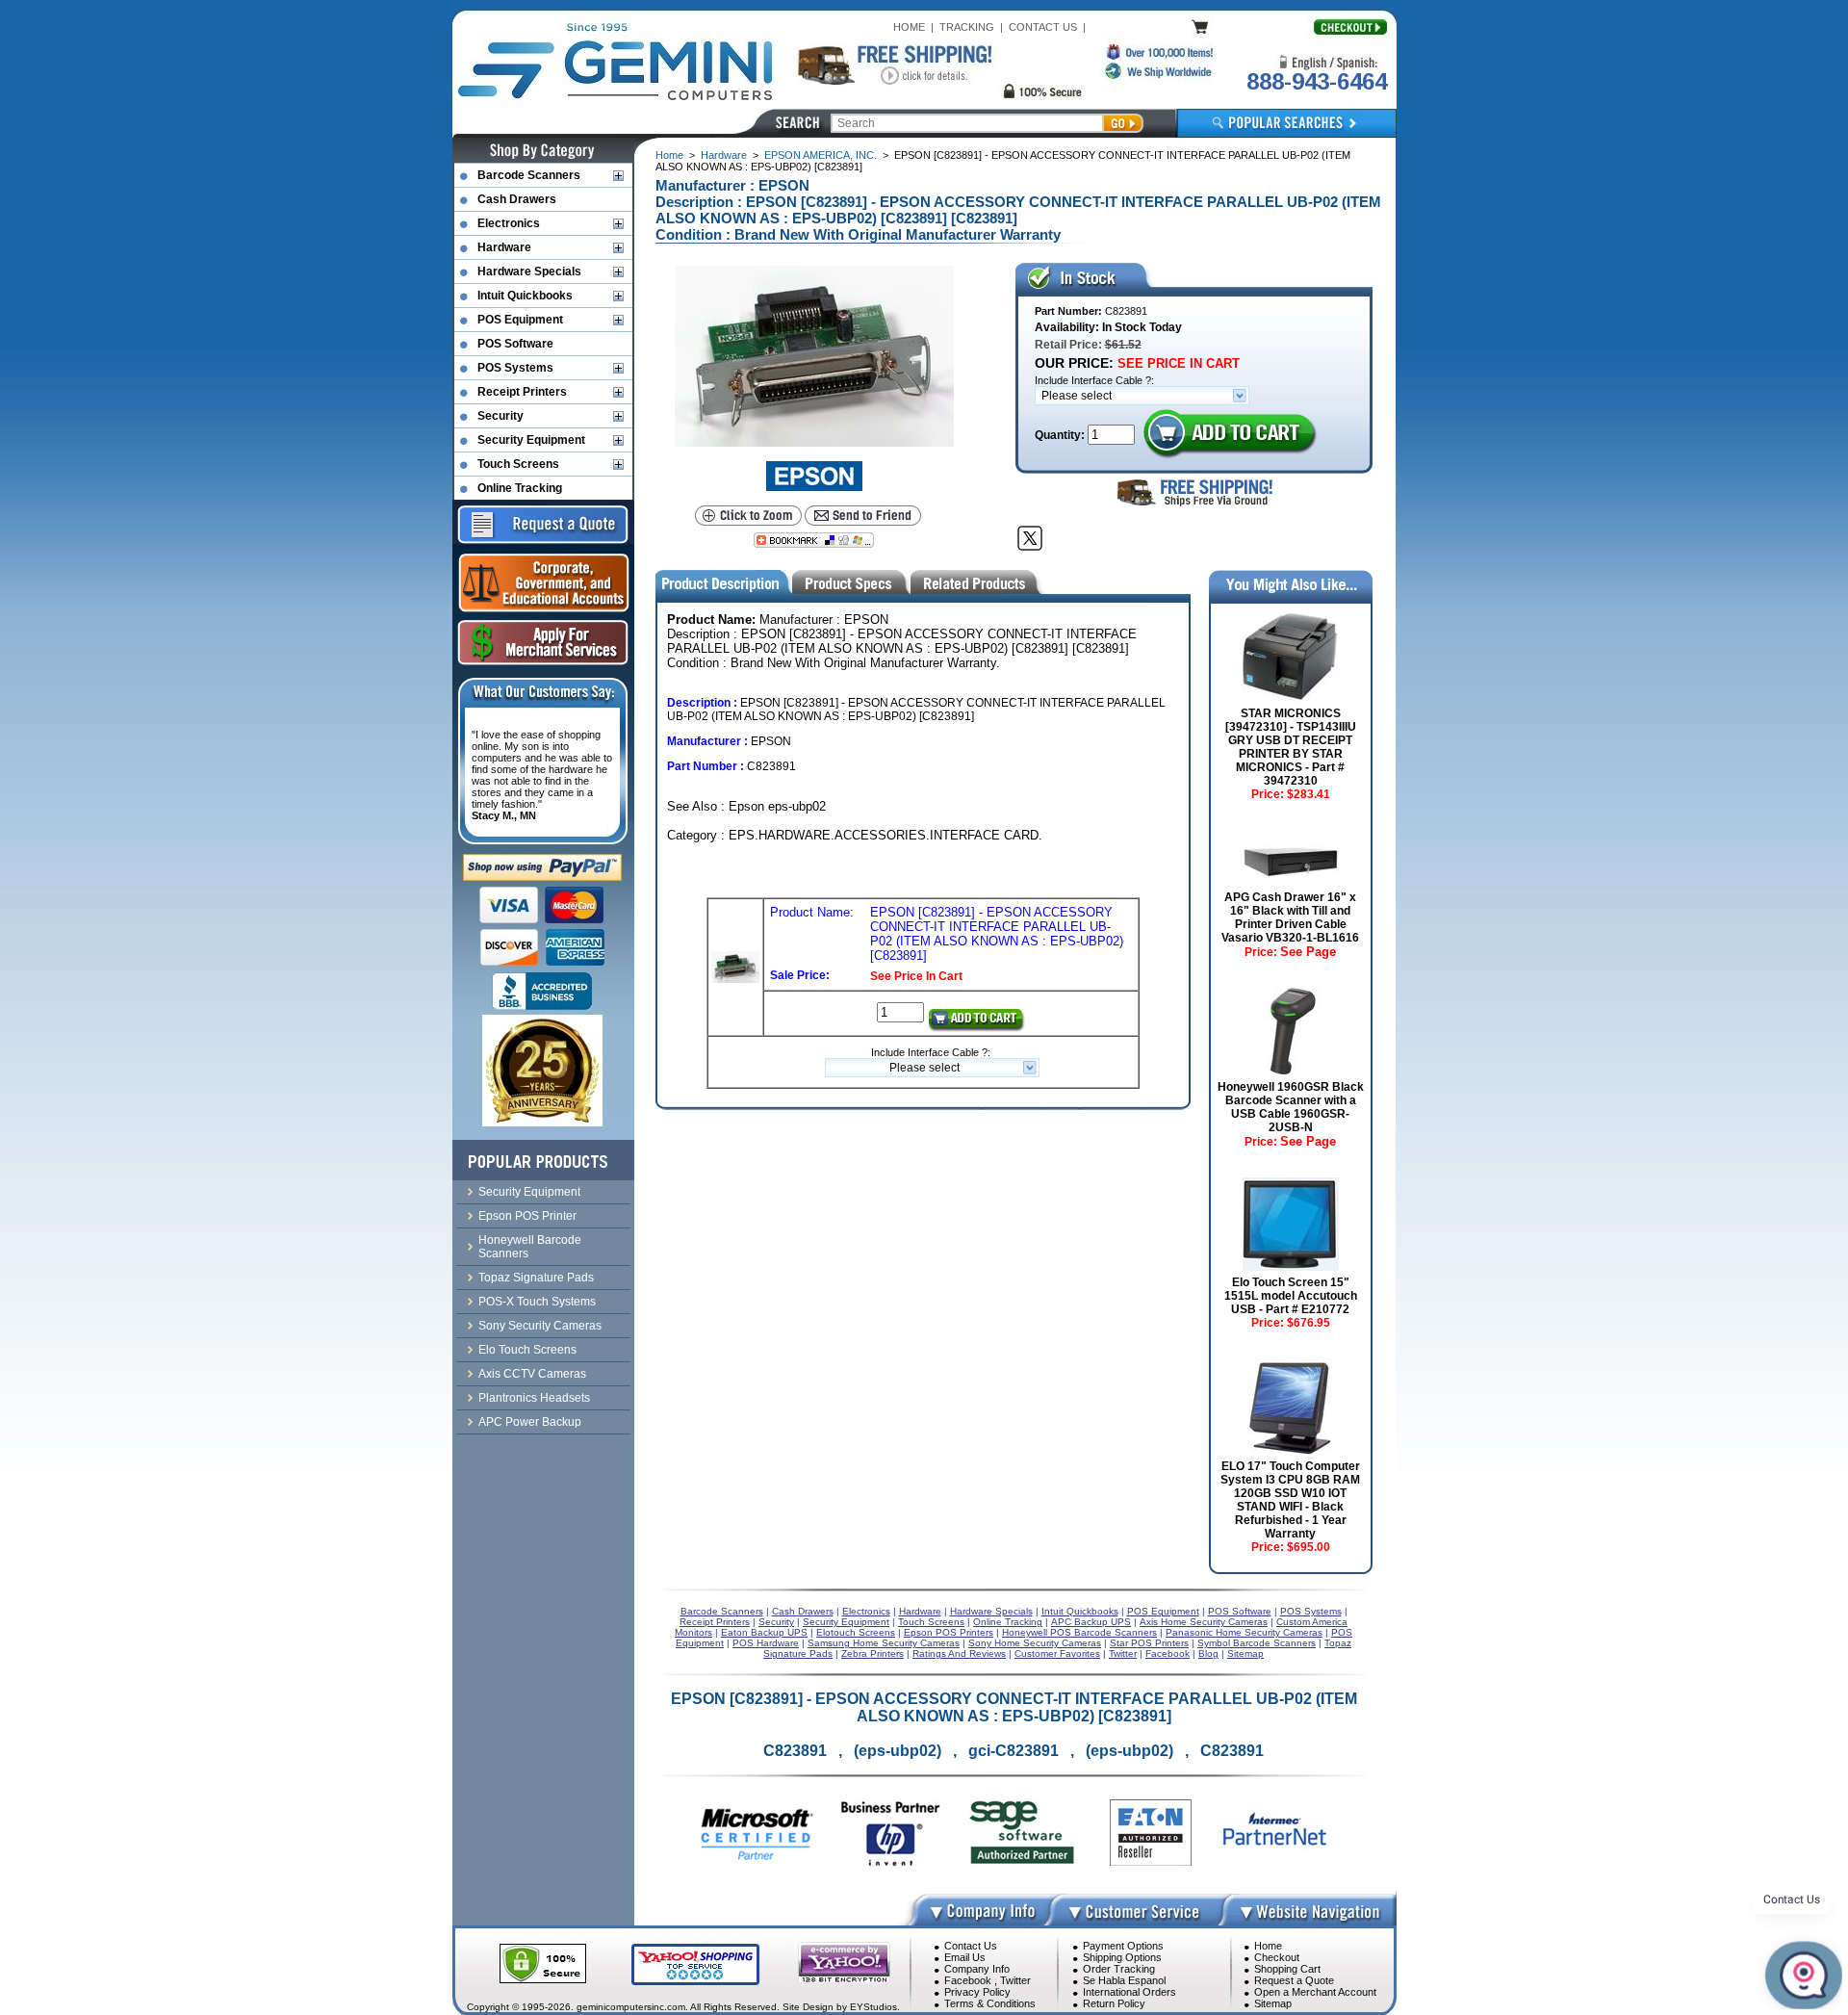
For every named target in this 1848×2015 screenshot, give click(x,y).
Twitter (1015, 1980)
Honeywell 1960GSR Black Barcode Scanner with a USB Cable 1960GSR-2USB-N (1291, 1107)
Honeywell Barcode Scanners (530, 1247)
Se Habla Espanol (1124, 1980)
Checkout (1277, 1957)
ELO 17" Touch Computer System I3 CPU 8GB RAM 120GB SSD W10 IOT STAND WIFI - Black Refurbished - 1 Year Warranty (1290, 1500)
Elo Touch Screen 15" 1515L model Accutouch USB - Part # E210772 (1291, 1296)
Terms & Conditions (990, 2003)
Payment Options (1123, 1946)
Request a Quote (1294, 1980)
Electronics (509, 223)
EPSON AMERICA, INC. (821, 155)
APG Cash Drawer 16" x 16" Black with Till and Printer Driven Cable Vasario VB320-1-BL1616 (1290, 917)
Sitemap (1273, 2003)
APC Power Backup (530, 1422)
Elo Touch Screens (527, 1350)
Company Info (977, 1969)
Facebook (968, 1980)
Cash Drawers (517, 199)
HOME (909, 27)
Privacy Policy (977, 1992)
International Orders (1129, 1992)
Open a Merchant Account (1315, 1992)
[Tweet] (1030, 538)
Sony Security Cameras (540, 1326)
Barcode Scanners (529, 175)
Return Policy (1114, 2003)
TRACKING (967, 27)
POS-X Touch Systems (537, 1302)
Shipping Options (1122, 1957)
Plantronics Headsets (534, 1398)
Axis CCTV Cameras (532, 1374)
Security (500, 416)
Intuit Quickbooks (525, 296)
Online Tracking (520, 488)
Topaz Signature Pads (536, 1278)
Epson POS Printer (527, 1216)
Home (669, 155)
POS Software (515, 344)
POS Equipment (520, 320)
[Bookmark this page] (814, 540)
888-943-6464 (1317, 81)
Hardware (724, 155)
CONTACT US (1043, 27)
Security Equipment (531, 440)
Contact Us (971, 1946)
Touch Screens (518, 464)
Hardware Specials (529, 271)
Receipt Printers (522, 392)
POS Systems (515, 368)
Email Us (965, 1957)
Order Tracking (1119, 1969)
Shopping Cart (1287, 1969)
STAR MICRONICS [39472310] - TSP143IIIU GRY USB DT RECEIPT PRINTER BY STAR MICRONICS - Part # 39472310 (1291, 747)
